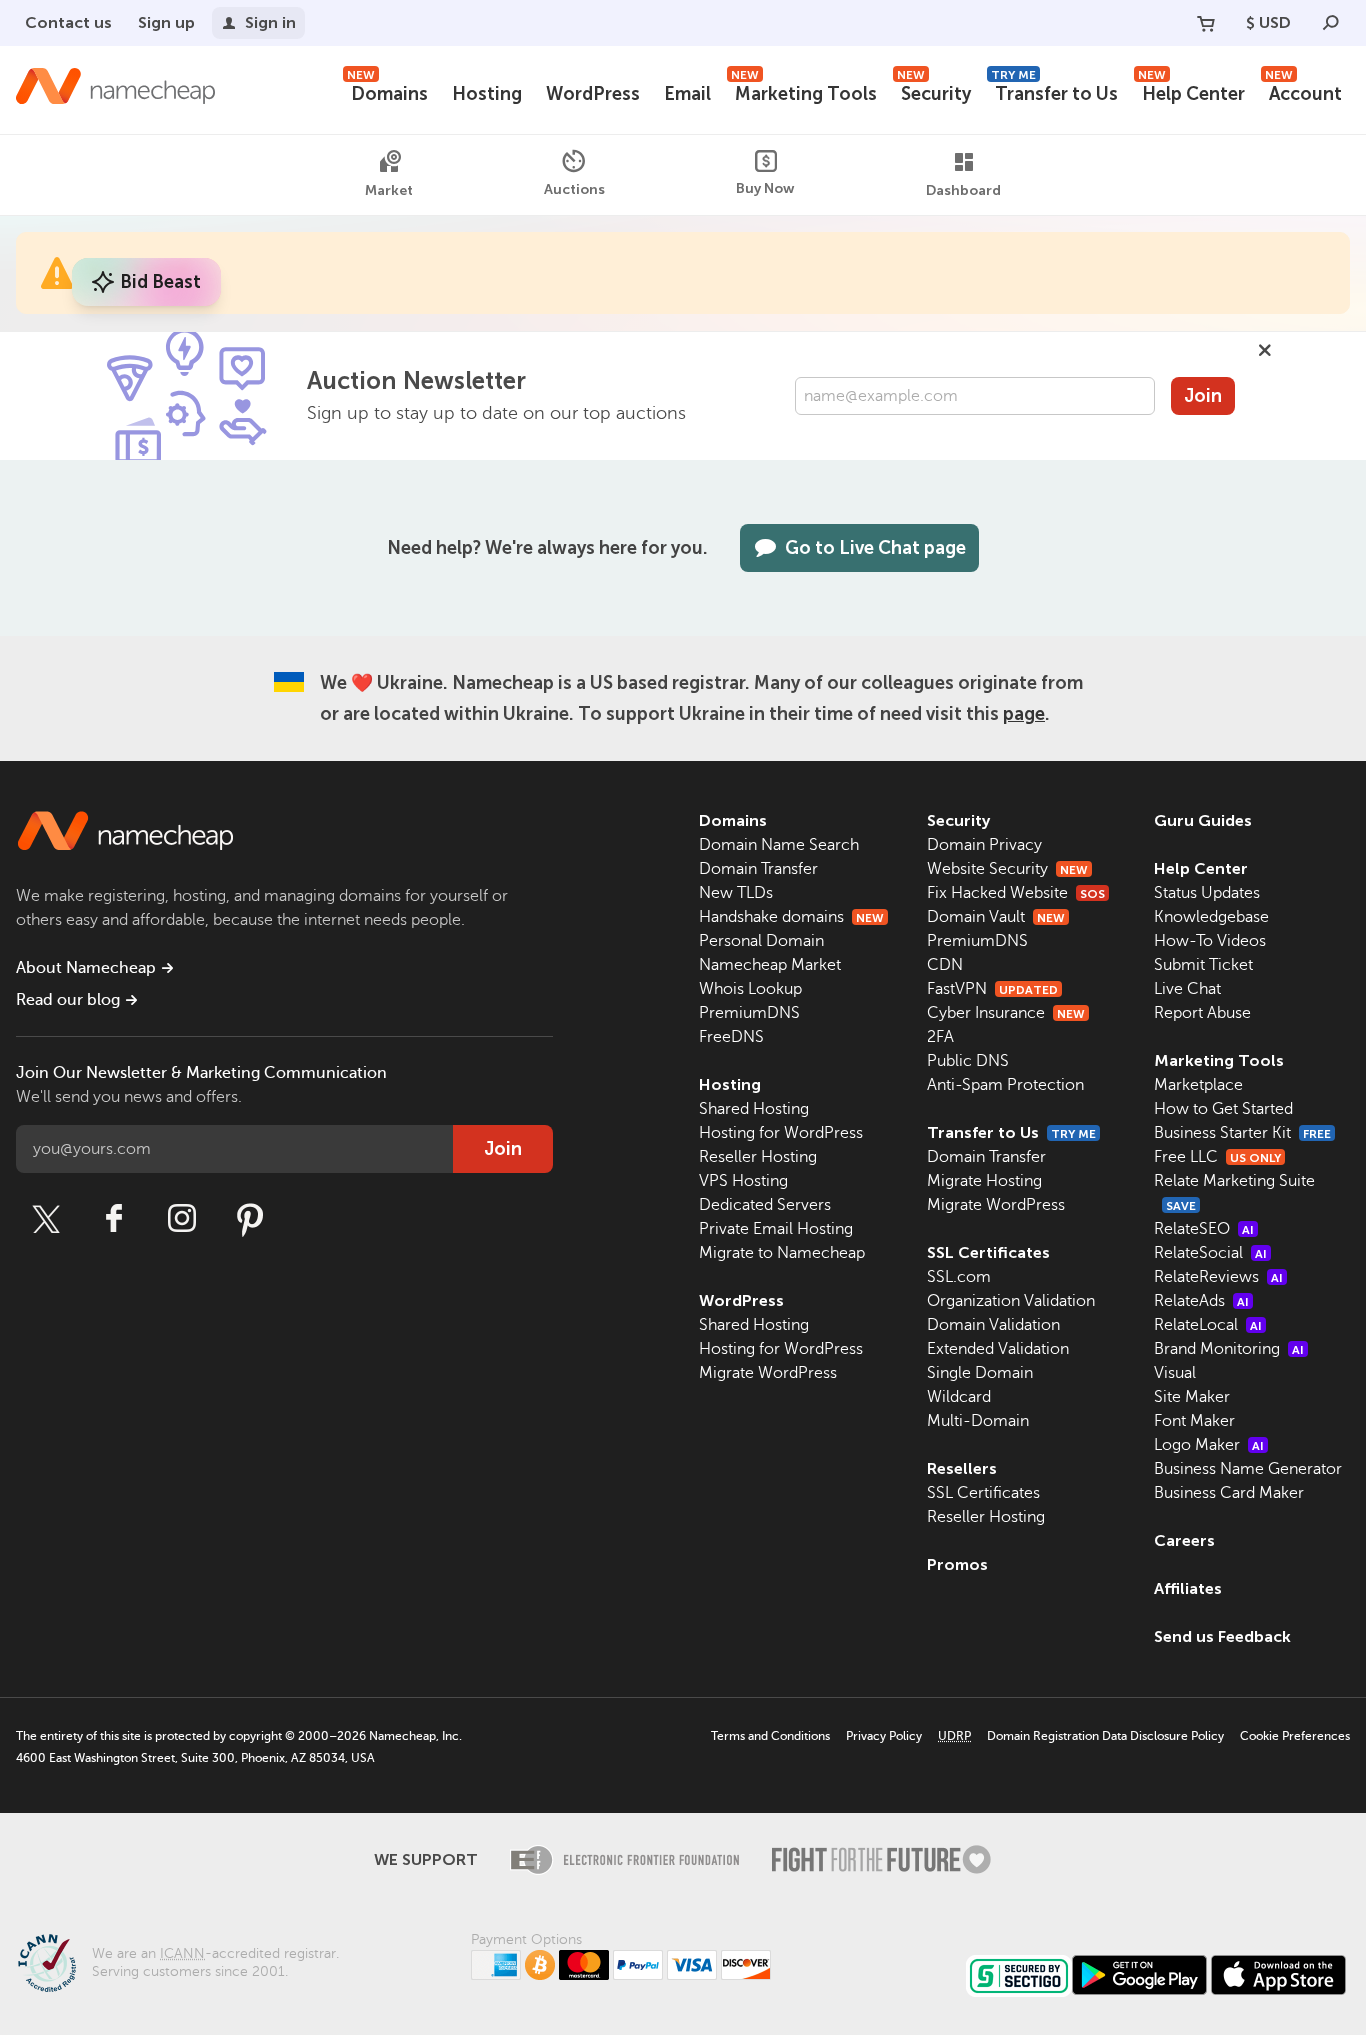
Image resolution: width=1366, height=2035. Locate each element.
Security (934, 91)
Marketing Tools (804, 91)
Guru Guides (1203, 820)
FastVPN (992, 989)
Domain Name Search (779, 845)
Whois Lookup (750, 989)
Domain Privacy (984, 845)
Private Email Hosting (776, 1229)
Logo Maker (1209, 1445)
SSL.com (959, 1277)
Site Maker (1192, 1397)
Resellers (962, 1468)
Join (1203, 396)
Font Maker (1194, 1421)
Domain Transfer (758, 869)
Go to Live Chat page (875, 548)
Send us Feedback (1222, 1636)
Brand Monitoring (1229, 1349)
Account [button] (1303, 91)
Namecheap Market (770, 965)
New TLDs (736, 893)
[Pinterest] (250, 1219)
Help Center (1191, 91)
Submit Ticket (1203, 965)
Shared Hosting (754, 1109)
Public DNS (968, 1061)
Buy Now (765, 188)
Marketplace (1198, 1085)
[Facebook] (114, 1219)
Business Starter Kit (1242, 1133)
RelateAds (1201, 1301)
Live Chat (1187, 989)
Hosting (487, 94)
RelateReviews (1218, 1277)
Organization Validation (1011, 1301)
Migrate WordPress (768, 1373)
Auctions (574, 189)
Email (687, 94)
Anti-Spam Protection (1005, 1085)
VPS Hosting (743, 1181)
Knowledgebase (1211, 917)
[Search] (1331, 23)
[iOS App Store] (1278, 1975)
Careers (1184, 1540)
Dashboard (963, 190)
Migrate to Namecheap (782, 1253)
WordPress (593, 94)
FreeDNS (731, 1037)
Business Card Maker (1229, 1493)
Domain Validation (993, 1325)
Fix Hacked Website (1016, 893)
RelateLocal (1208, 1325)
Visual (1175, 1373)
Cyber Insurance (1006, 1013)
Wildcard (959, 1397)
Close (1265, 350)
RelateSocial (1210, 1253)
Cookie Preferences (1295, 1736)
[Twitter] (46, 1219)
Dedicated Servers (765, 1205)
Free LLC (1217, 1157)
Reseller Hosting (758, 1157)
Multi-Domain (978, 1421)
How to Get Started (1223, 1109)
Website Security (1007, 869)
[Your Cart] (1206, 23)
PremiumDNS (749, 1013)
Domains (387, 91)
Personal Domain (761, 941)
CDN (945, 965)
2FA (940, 1037)
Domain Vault (996, 917)
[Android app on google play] (1139, 1975)
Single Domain (980, 1373)
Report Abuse (1202, 1013)
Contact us (68, 22)
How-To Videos (1210, 941)
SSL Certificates (988, 1252)
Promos (957, 1564)
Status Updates (1207, 893)
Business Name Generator (1248, 1469)
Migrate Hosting (984, 1181)
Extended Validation (998, 1349)
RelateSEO (1204, 1229)
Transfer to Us (1054, 91)
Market (389, 190)
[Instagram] (182, 1219)
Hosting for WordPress (781, 1133)
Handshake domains (791, 917)
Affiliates (1188, 1588)
